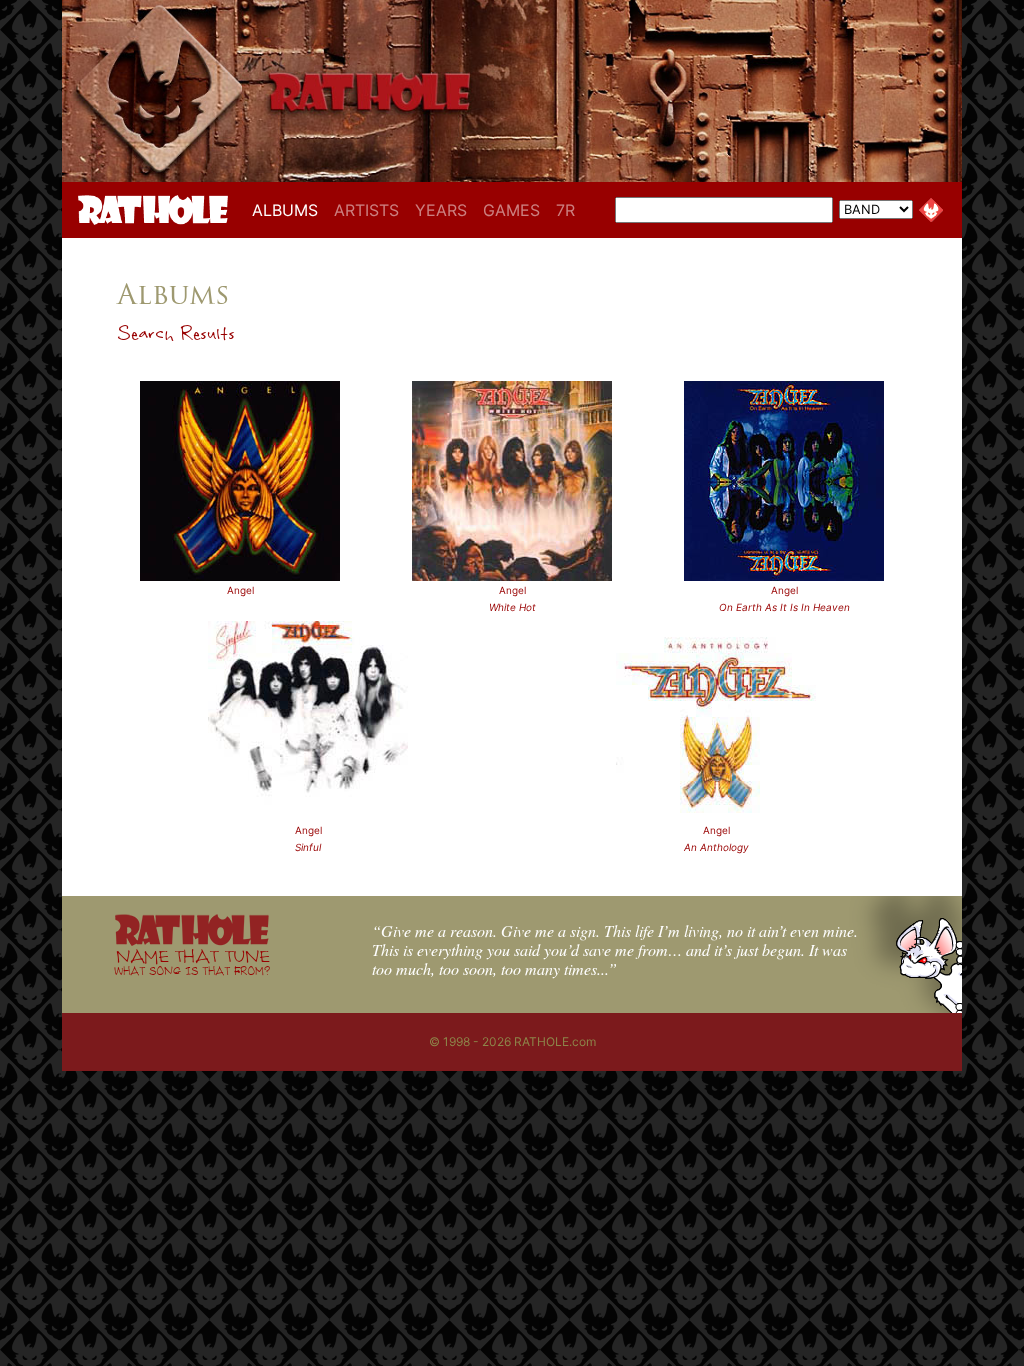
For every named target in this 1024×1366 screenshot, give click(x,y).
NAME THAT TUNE (192, 961)
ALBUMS (289, 209)
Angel (240, 590)
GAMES (511, 210)
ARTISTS (366, 210)
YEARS (441, 210)
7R (565, 210)
